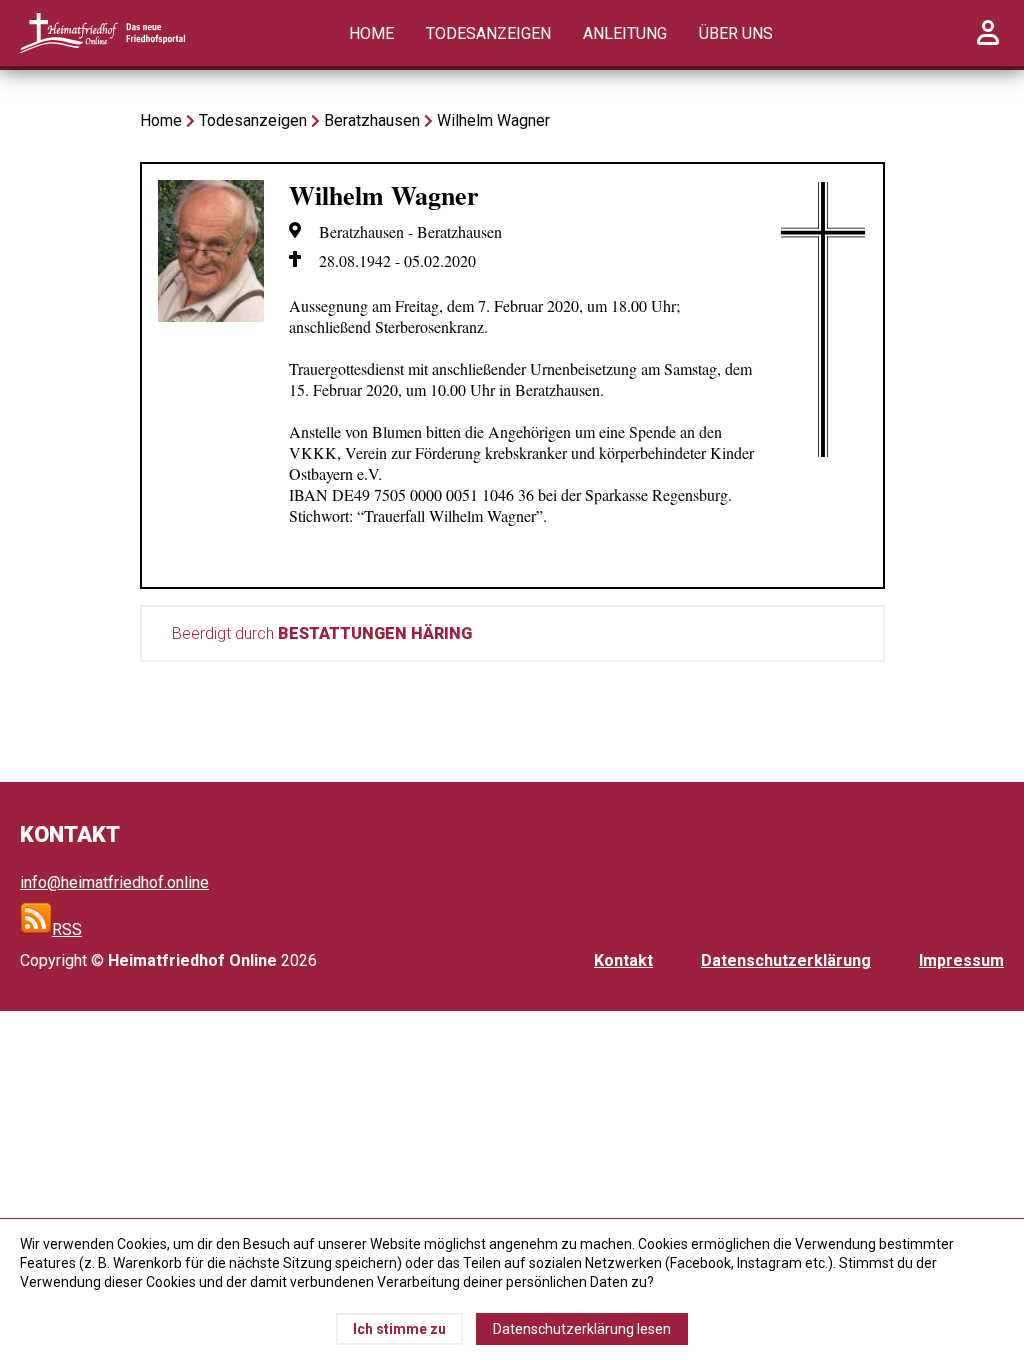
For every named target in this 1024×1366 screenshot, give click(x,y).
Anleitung (625, 33)
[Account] (988, 43)
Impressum (961, 960)
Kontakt (623, 960)
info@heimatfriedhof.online (114, 882)
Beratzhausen (372, 120)
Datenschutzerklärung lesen (582, 1329)
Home (371, 33)
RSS (67, 929)
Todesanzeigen (488, 33)
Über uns (736, 33)
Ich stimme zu (399, 1329)
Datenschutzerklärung (786, 960)
